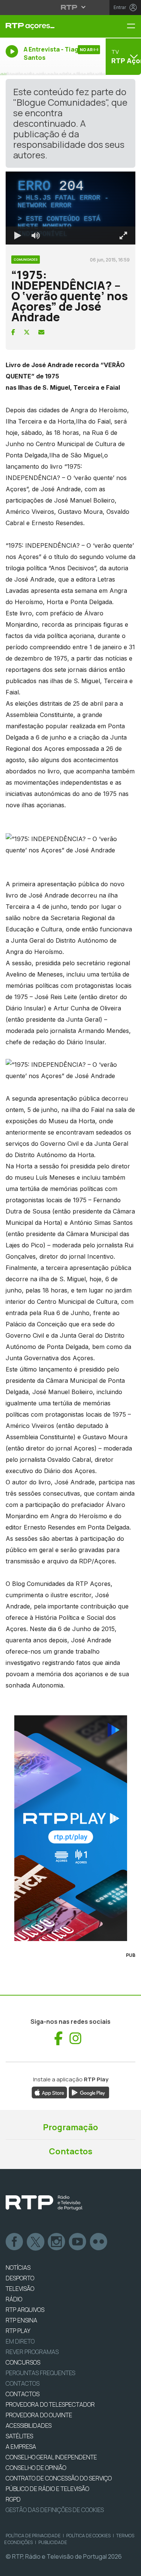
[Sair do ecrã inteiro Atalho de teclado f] (129, 2567)
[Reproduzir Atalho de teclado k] (12, 2567)
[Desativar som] (30, 2567)
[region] (70, 1288)
